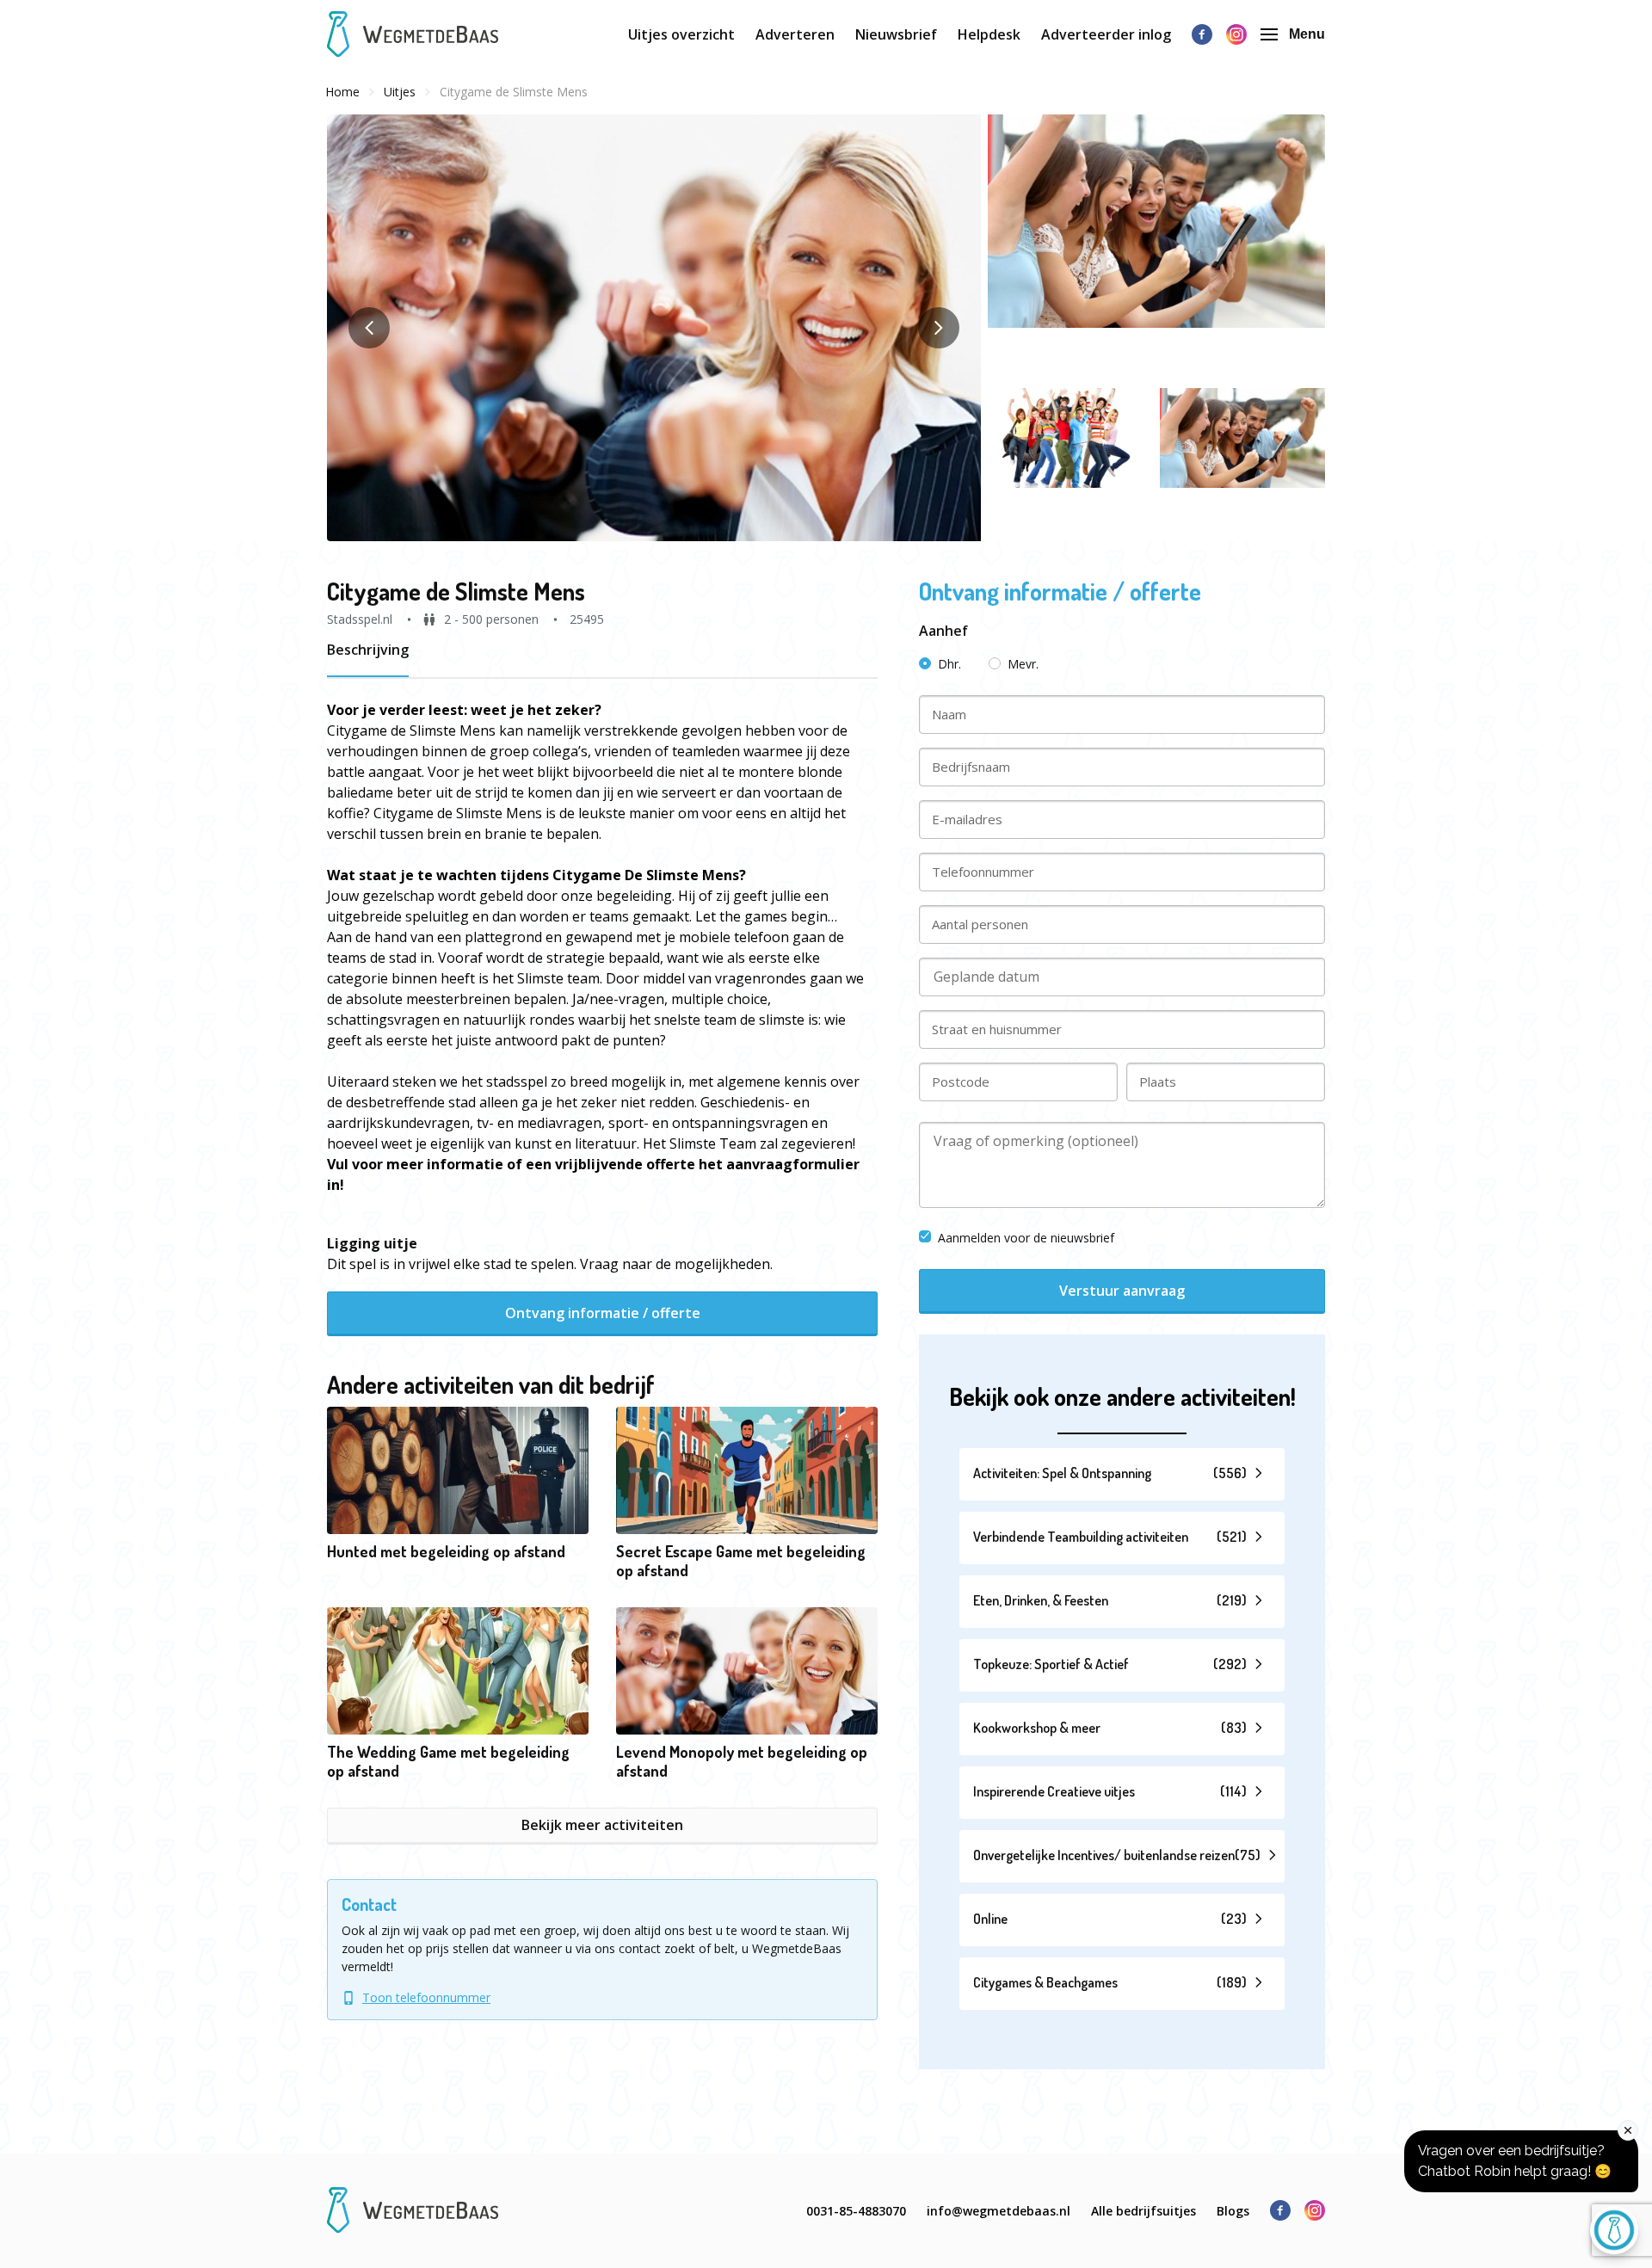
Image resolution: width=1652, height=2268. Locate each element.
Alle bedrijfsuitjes (1143, 2211)
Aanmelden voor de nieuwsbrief (1026, 1238)
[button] (654, 328)
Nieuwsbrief (896, 34)
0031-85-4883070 (856, 2211)
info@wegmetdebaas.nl (999, 2211)
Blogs (1233, 2211)
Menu (1307, 34)
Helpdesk (989, 34)
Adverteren (795, 34)
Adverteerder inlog (1106, 34)
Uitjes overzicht (681, 34)
